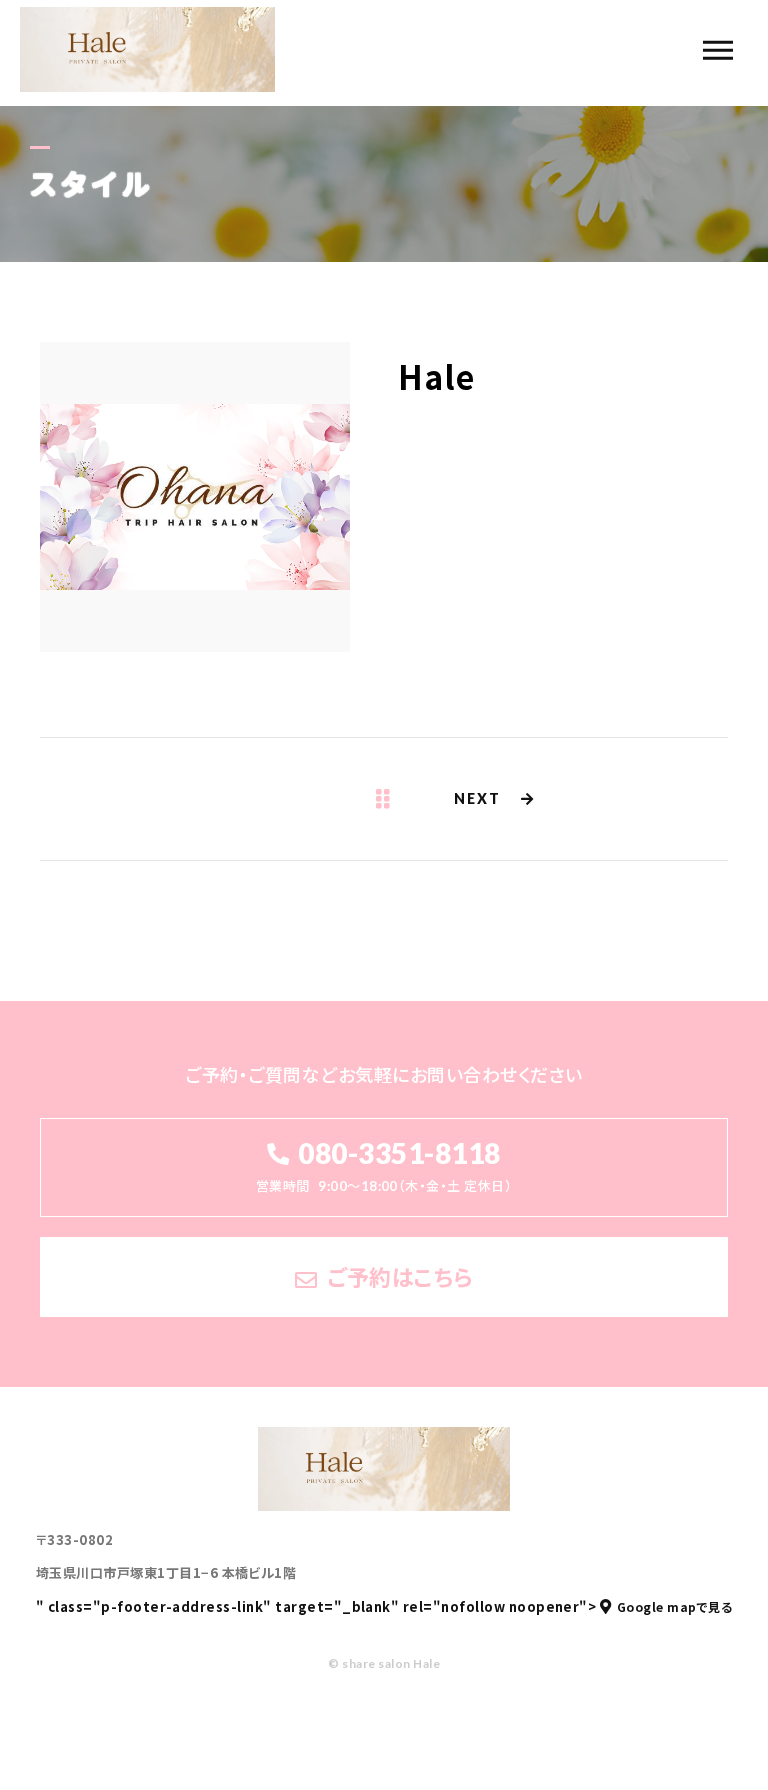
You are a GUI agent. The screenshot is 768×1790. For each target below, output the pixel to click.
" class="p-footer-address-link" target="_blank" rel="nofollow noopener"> (384, 1606)
